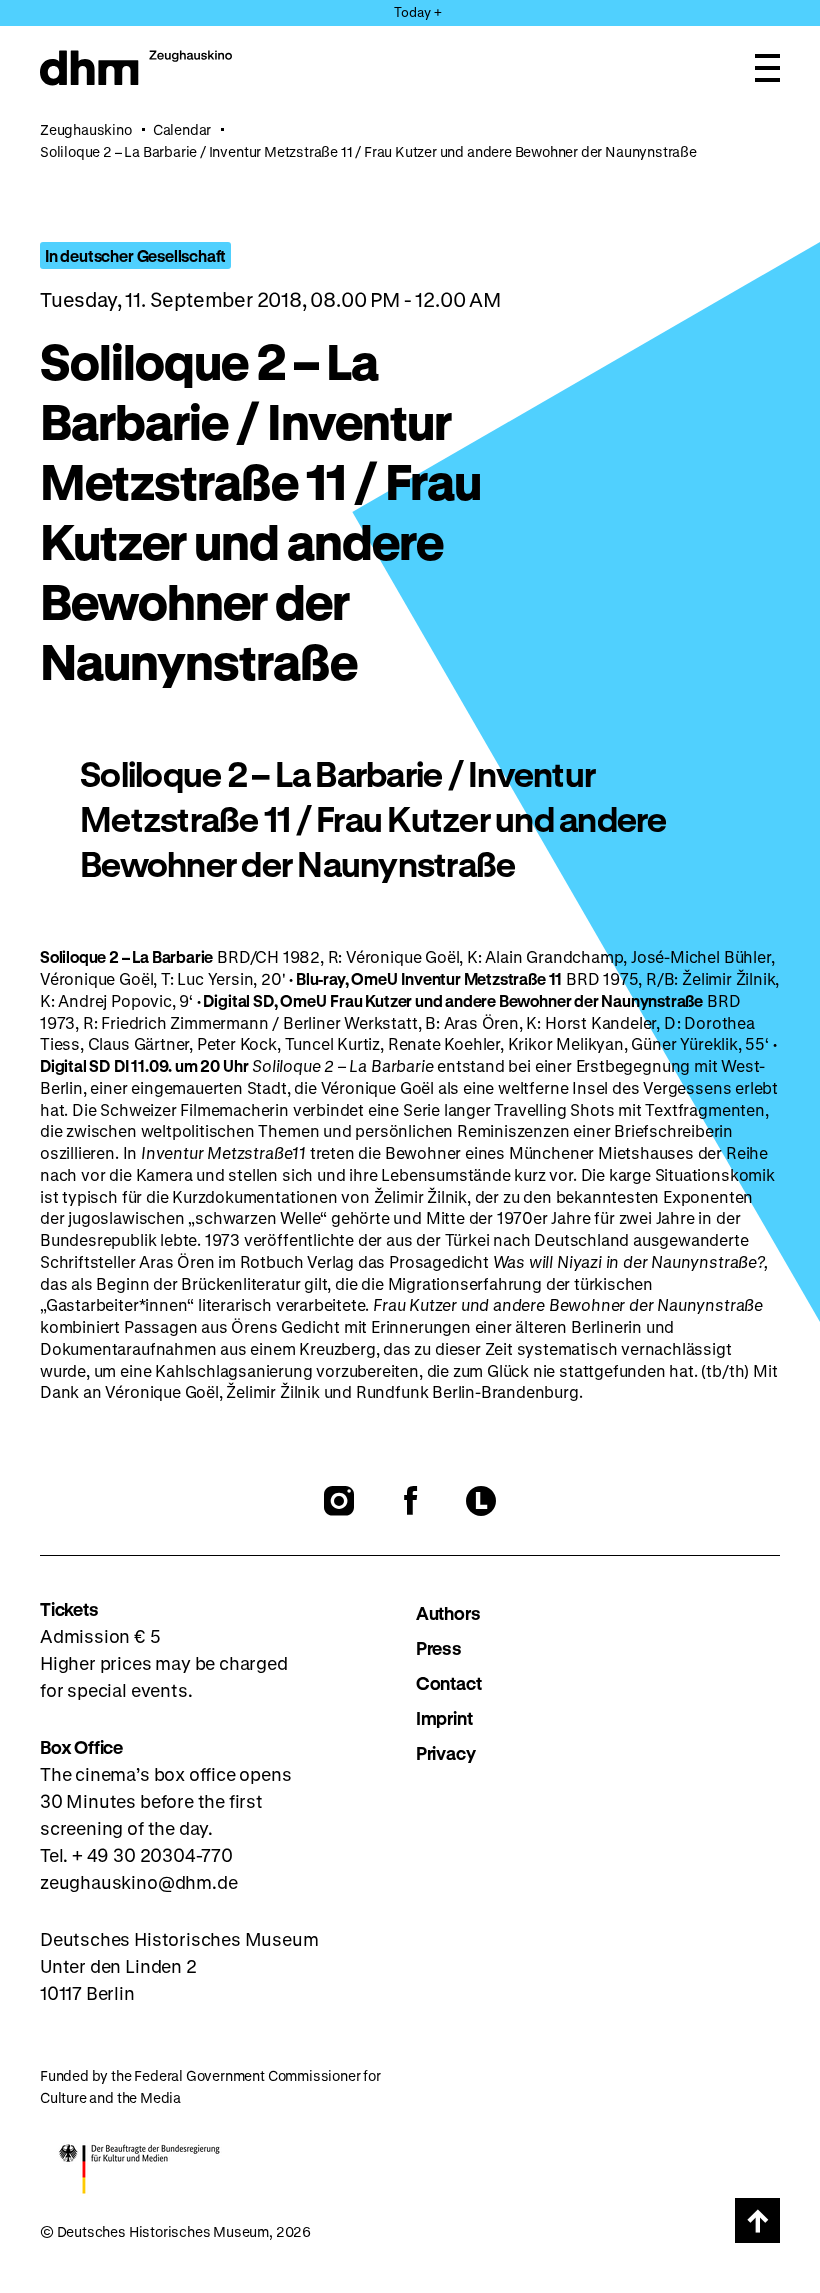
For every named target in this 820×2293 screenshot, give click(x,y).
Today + (418, 11)
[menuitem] (598, 1613)
